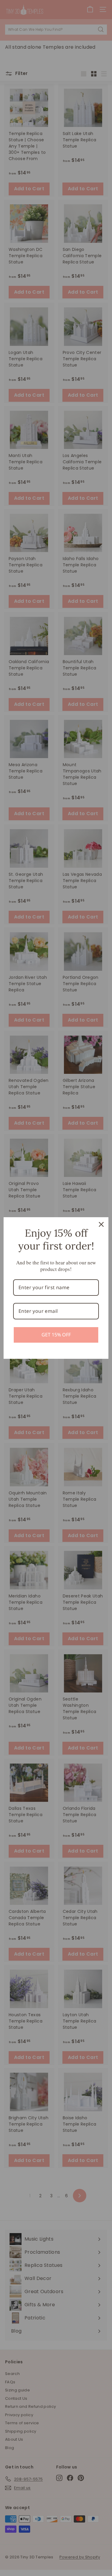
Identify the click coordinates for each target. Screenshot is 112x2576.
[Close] (101, 1224)
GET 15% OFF (56, 1335)
